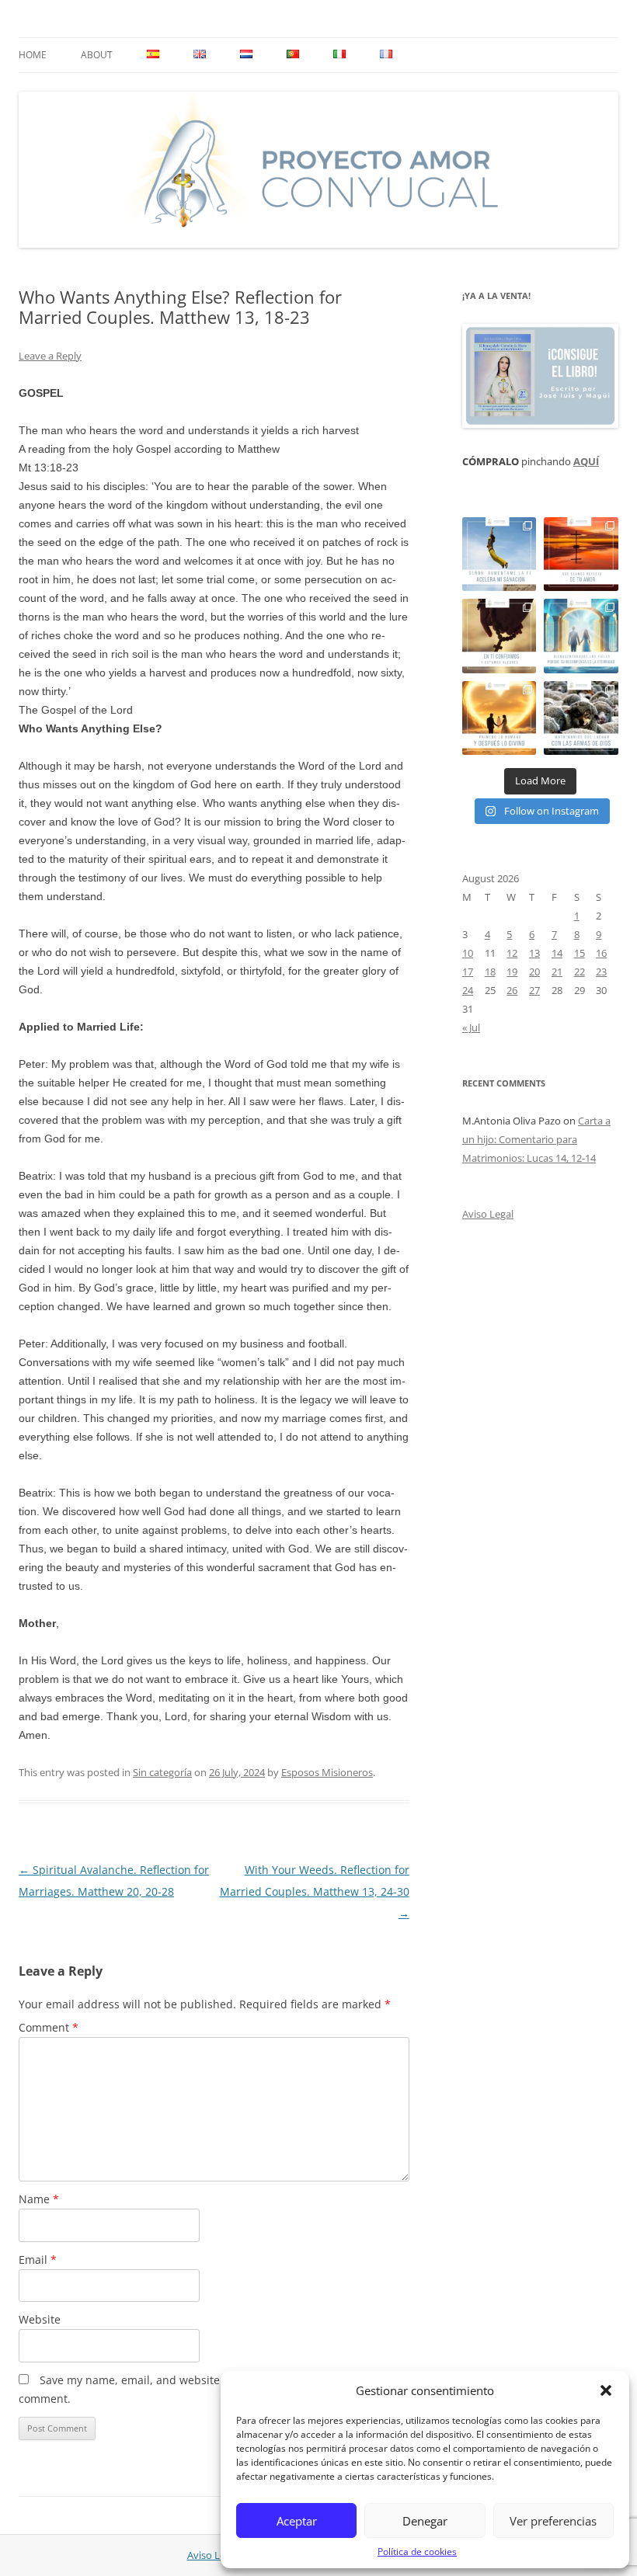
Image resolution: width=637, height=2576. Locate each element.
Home (33, 55)
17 (468, 972)
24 (468, 990)
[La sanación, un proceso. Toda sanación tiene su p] (500, 554)
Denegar (425, 2521)
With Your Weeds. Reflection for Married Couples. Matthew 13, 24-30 (315, 1891)
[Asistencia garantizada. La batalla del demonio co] (581, 718)
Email (38, 2260)
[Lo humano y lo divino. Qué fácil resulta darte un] (500, 718)
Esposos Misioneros (327, 1772)
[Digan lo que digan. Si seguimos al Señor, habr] (581, 636)
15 (580, 953)
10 (468, 953)
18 (490, 972)
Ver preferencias (553, 2521)
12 (512, 953)
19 (512, 972)
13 (534, 953)
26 (512, 990)
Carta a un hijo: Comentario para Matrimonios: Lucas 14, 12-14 (536, 1139)
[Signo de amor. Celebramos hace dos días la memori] (500, 636)
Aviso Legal (488, 1214)
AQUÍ (586, 461)
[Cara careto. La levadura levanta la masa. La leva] (581, 554)
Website (40, 2319)
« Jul (471, 1027)
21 (557, 972)
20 (534, 972)
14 (557, 953)
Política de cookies (417, 2552)
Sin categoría (162, 1772)
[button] (606, 2390)
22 (580, 972)
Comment (49, 2027)
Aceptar (297, 2521)
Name (39, 2199)
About (97, 55)
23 (601, 972)
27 (534, 990)
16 (601, 953)
